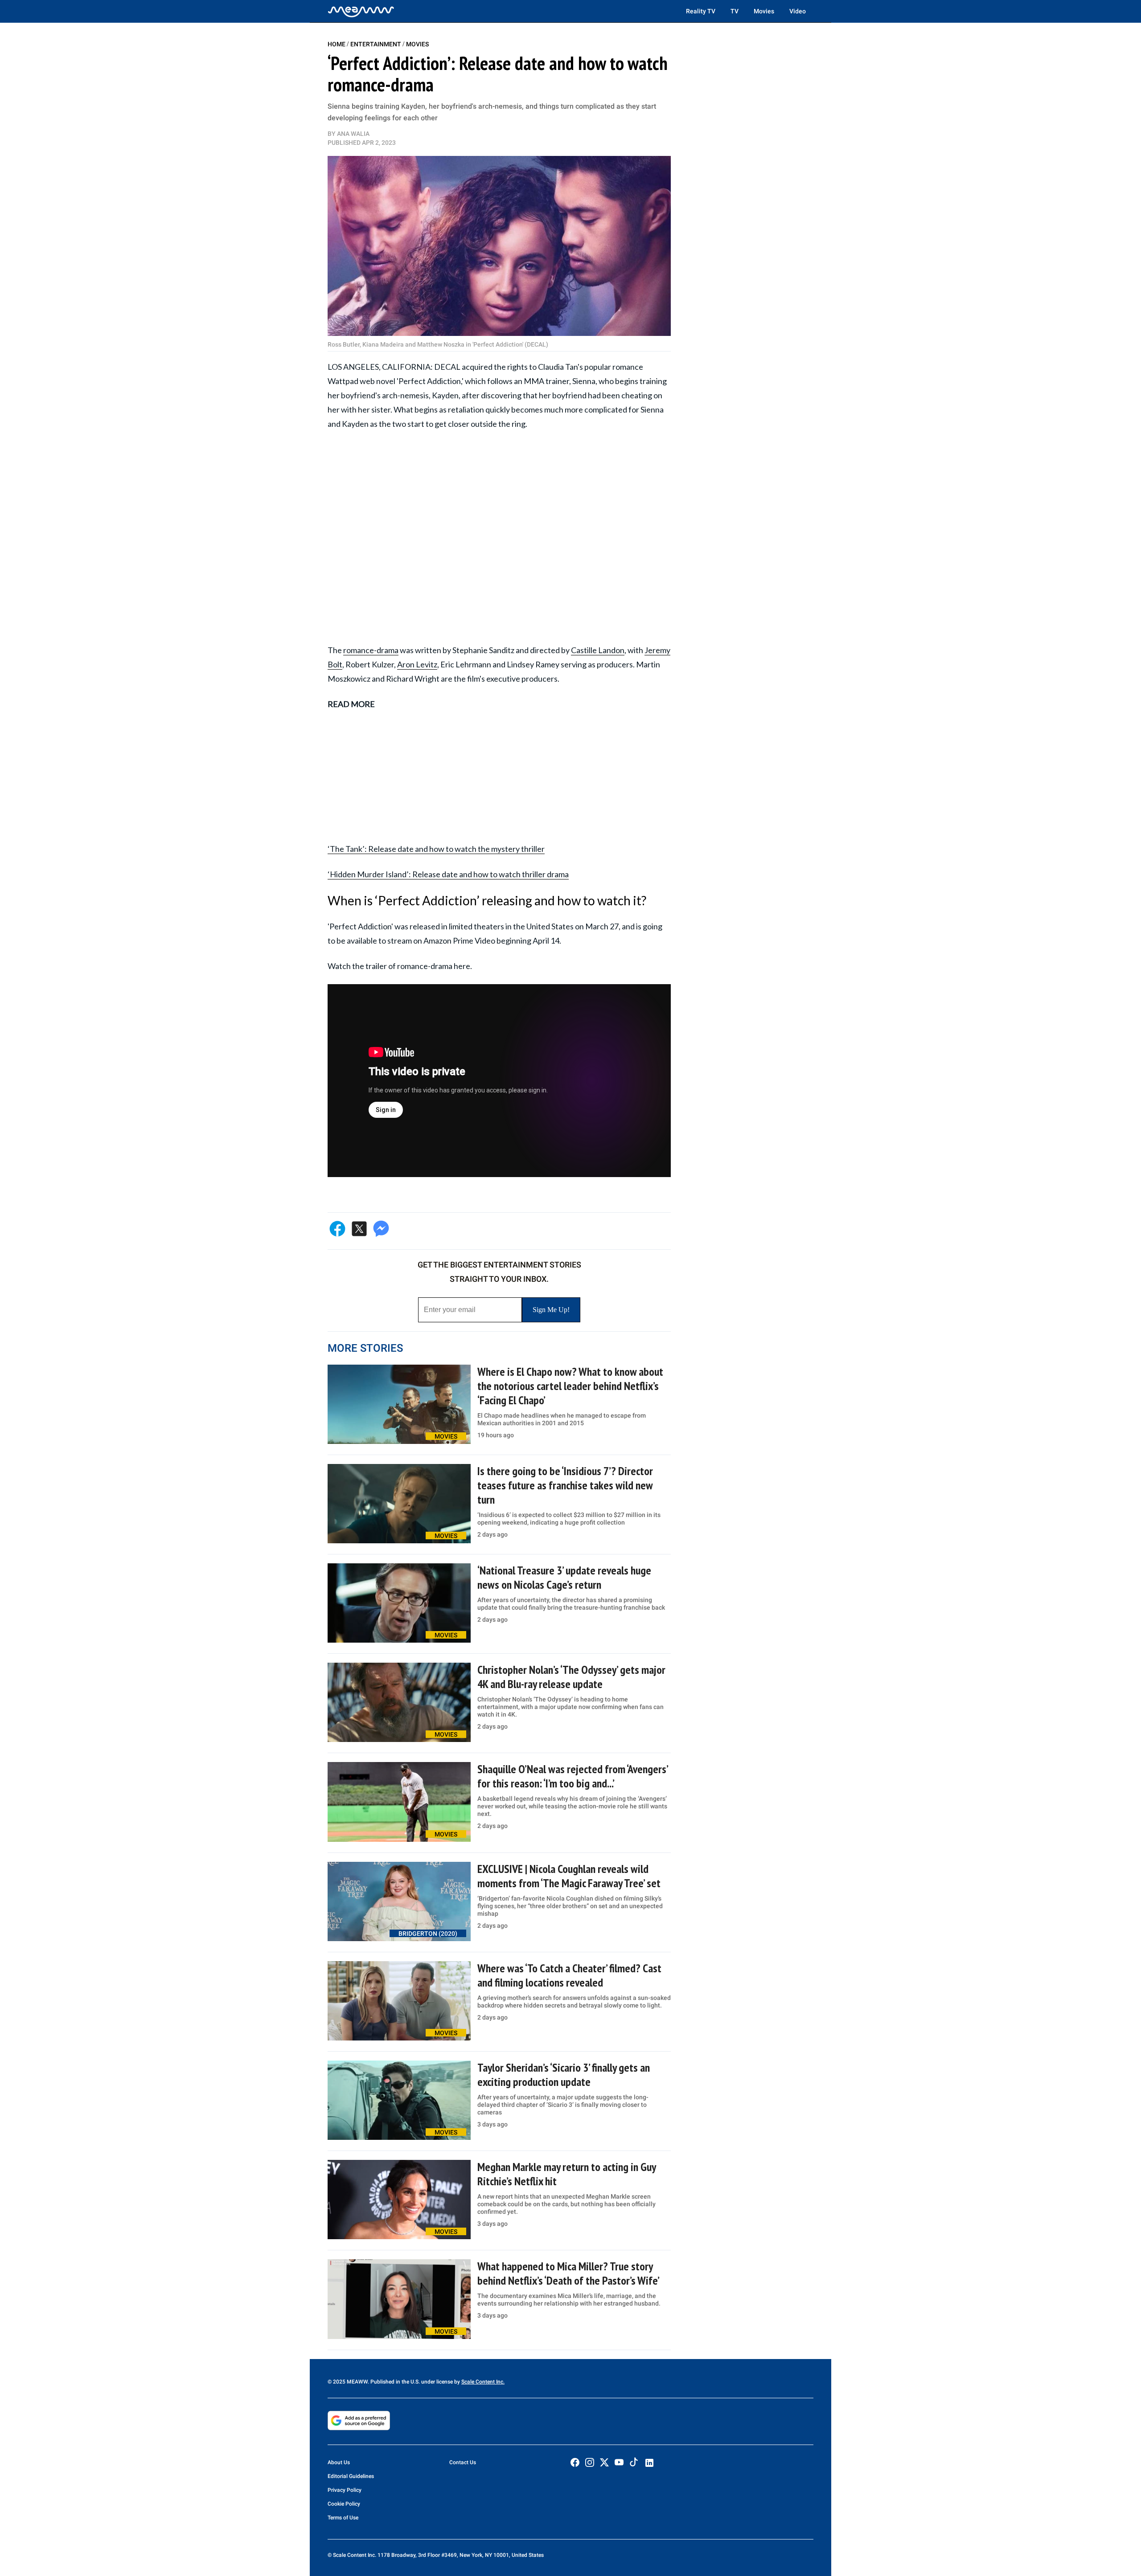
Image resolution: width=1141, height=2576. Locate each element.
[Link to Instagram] (590, 2462)
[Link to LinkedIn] (649, 2463)
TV (735, 11)
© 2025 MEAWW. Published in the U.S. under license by (394, 2382)
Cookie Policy (344, 2504)
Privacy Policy (345, 2490)
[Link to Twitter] (604, 2462)
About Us (339, 2462)
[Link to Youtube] (619, 2462)
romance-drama (371, 650)
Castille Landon (598, 650)
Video (798, 11)
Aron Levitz (417, 664)
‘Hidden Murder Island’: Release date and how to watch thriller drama (448, 874)
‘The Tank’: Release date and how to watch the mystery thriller (436, 849)
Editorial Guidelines (351, 2476)
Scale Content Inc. (483, 2382)
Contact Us (463, 2462)
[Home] (361, 11)
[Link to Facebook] (575, 2462)
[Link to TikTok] (634, 2464)
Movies (764, 11)
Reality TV (701, 11)
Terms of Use (343, 2518)
